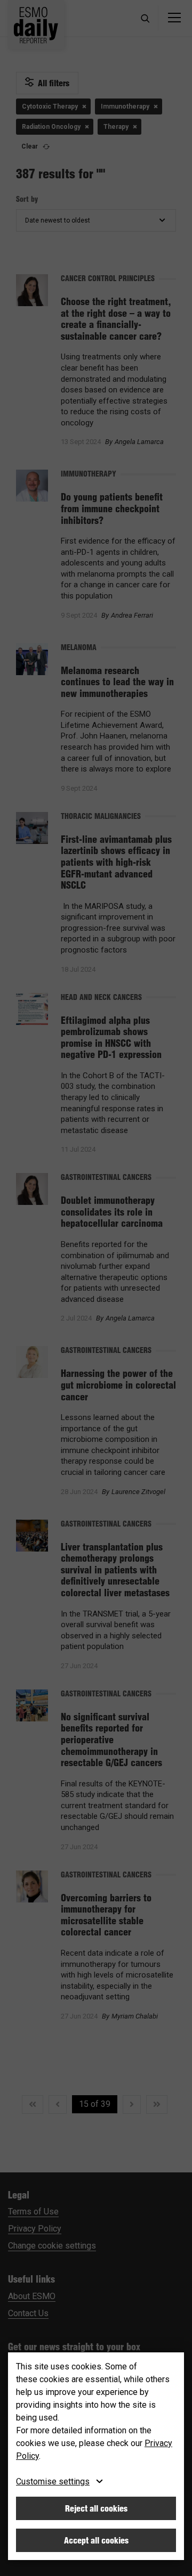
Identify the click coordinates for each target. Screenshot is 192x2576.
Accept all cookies (96, 2540)
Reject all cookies (96, 2508)
